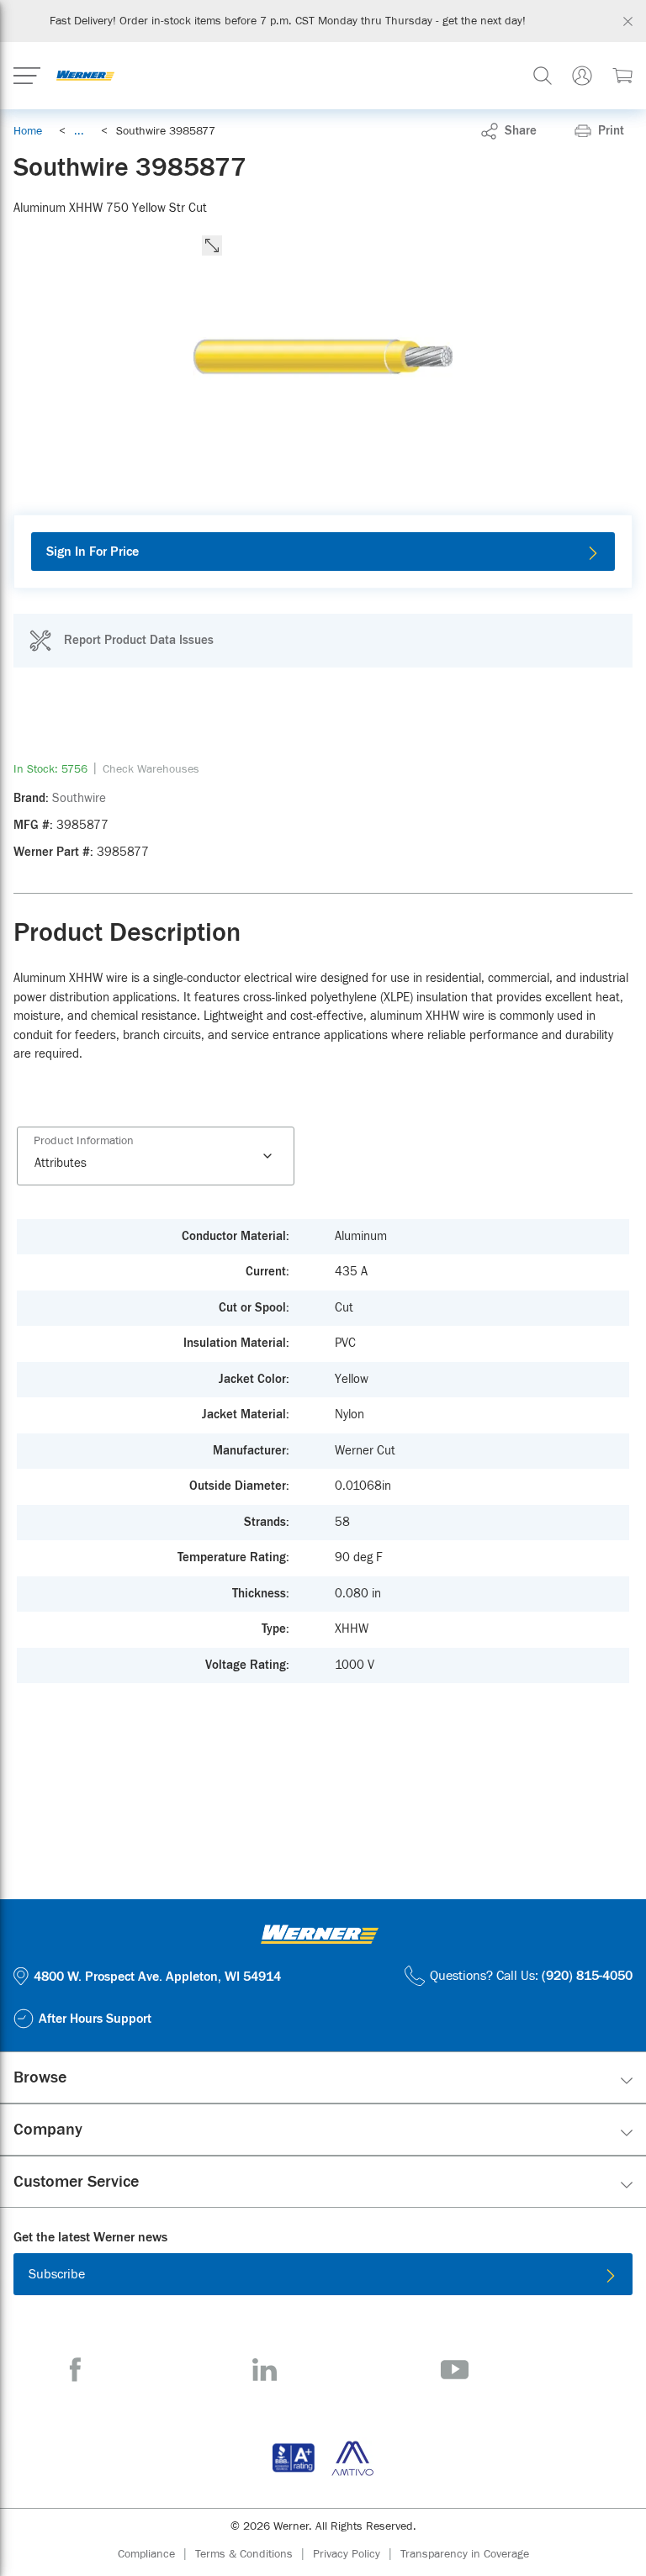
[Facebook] (75, 2370)
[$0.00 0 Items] (622, 76)
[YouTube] (455, 2370)
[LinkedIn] (265, 2370)
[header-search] (543, 76)
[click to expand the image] (212, 245)
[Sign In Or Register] (582, 76)
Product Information (84, 1141)
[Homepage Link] (85, 76)
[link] (79, 131)
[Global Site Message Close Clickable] (628, 21)
